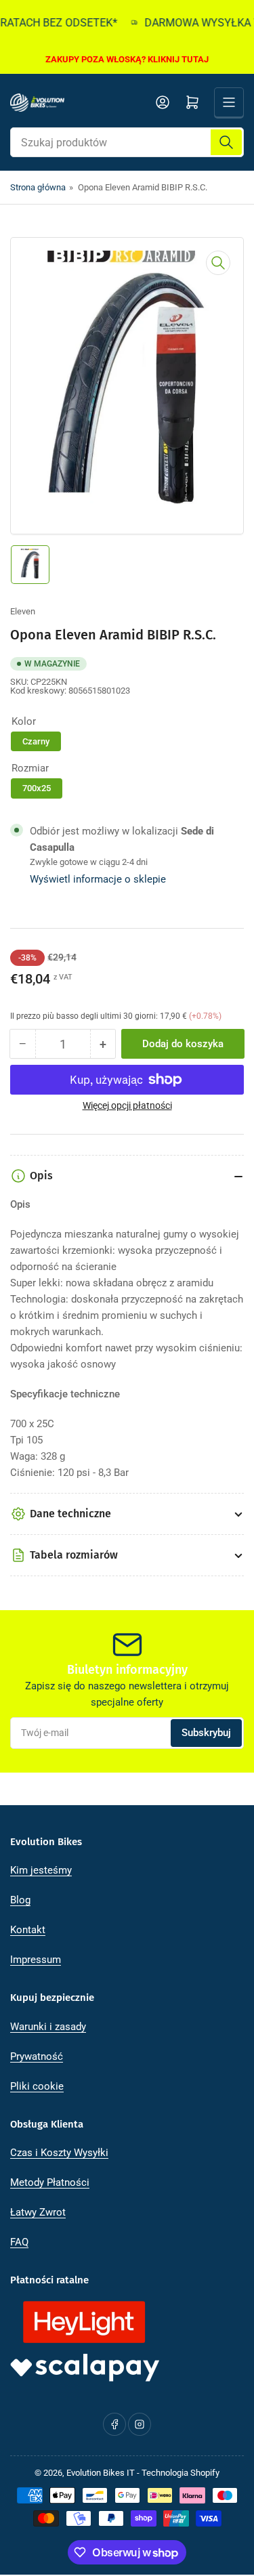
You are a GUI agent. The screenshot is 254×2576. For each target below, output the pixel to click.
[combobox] (127, 142)
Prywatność (37, 2056)
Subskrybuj (206, 1733)
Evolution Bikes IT (101, 2473)
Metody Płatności (50, 2182)
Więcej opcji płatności (127, 1105)
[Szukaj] (226, 142)
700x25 (37, 788)
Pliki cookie (37, 2086)
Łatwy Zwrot (38, 2212)
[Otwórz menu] (229, 102)
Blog (20, 1900)
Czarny (36, 741)
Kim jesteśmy (41, 1870)
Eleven (23, 611)
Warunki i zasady (48, 2027)
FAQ (19, 2242)
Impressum (36, 1960)
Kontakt (28, 1930)
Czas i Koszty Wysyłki (59, 2153)
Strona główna (38, 187)
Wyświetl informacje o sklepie (98, 879)
